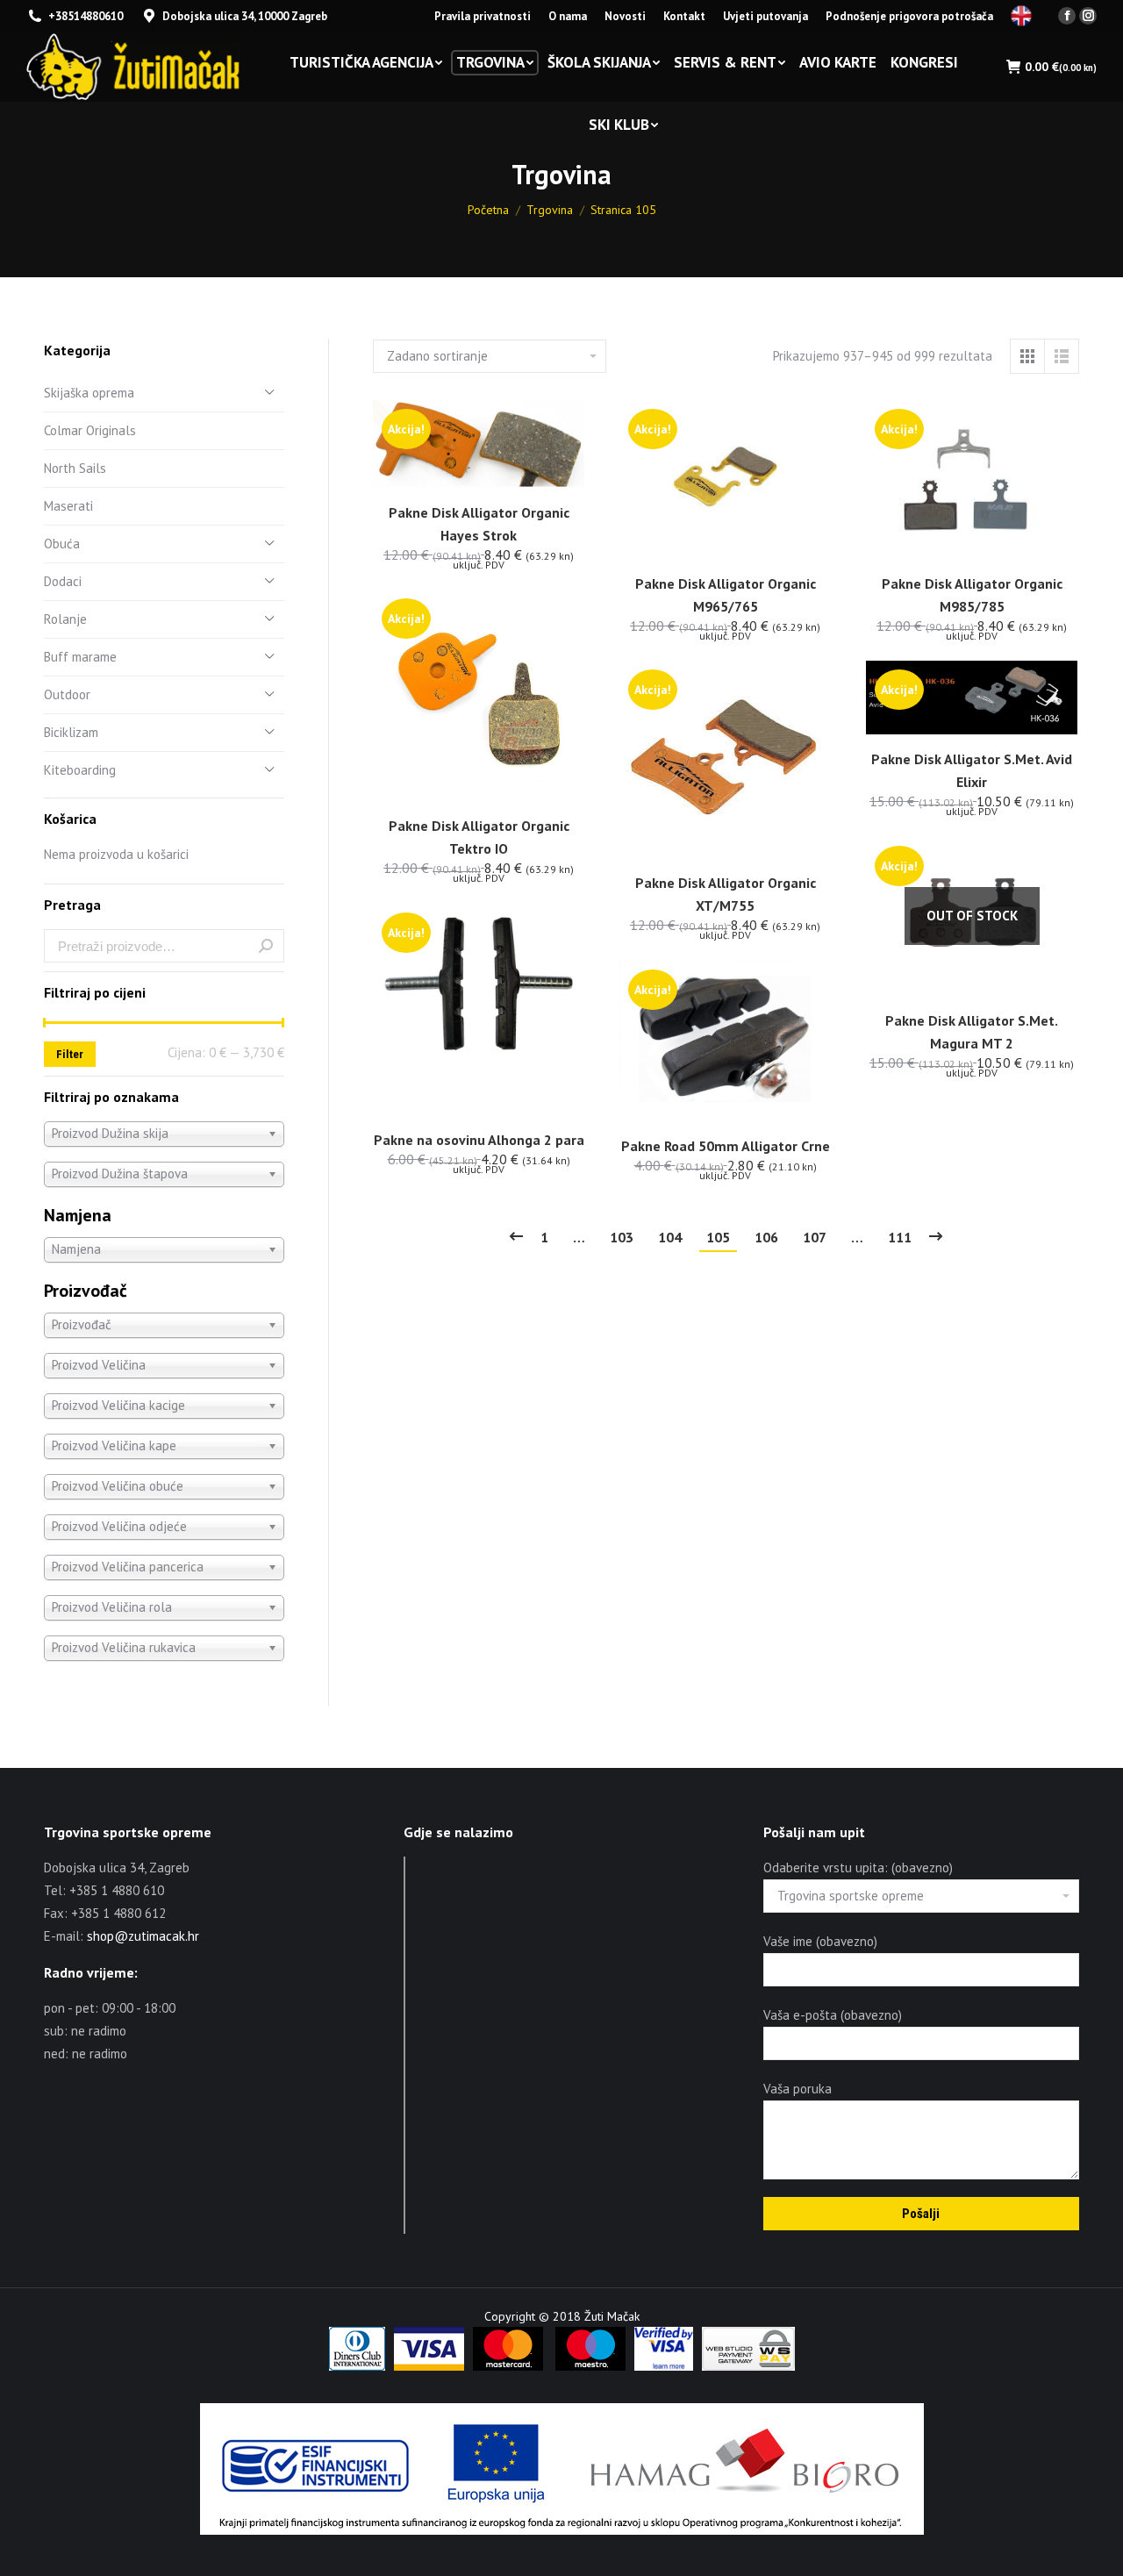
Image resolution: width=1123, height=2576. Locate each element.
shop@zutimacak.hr (143, 1936)
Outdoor (67, 694)
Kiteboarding (80, 770)
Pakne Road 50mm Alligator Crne (726, 1146)
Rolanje (65, 619)
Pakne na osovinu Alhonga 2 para (479, 1140)
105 (718, 1237)
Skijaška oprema (89, 393)
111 (900, 1237)
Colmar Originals (90, 430)
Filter (70, 1054)
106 (766, 1237)
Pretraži (266, 946)
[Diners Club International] (357, 2366)
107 (815, 1237)
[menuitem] (483, 16)
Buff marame (80, 657)
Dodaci (63, 581)
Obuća (62, 544)
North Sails (75, 468)
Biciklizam (71, 732)
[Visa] (429, 2366)
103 (622, 1237)
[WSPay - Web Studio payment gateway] (748, 2366)
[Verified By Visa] (664, 2366)
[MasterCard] (508, 2366)
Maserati (68, 506)
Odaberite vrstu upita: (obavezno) (858, 1868)
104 (670, 1237)
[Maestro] (590, 2366)
